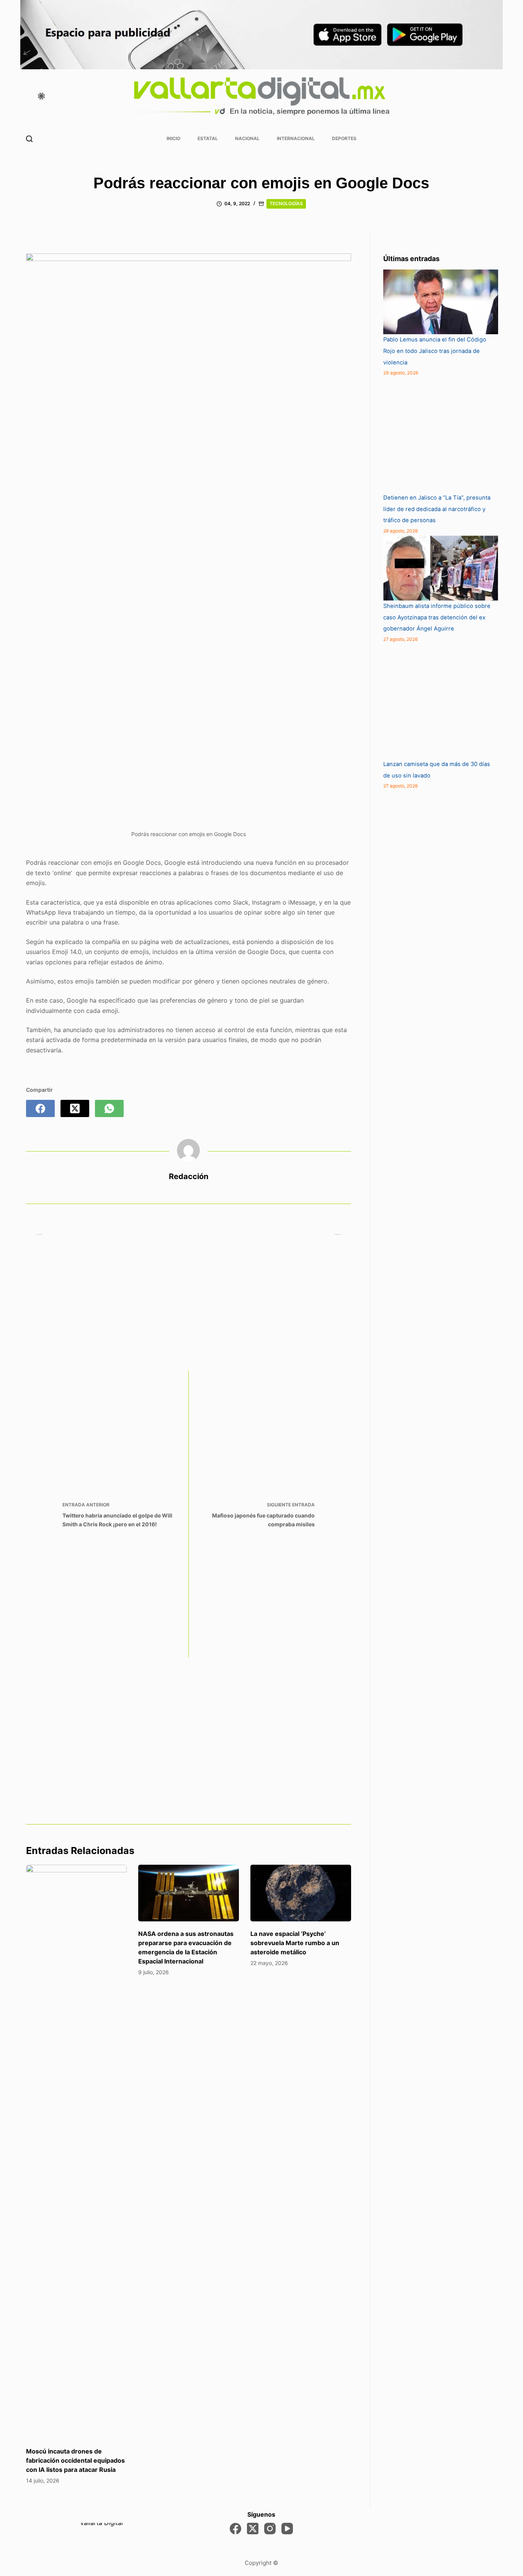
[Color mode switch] (41, 96)
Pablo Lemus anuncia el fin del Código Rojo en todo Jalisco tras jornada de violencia (435, 351)
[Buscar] (29, 139)
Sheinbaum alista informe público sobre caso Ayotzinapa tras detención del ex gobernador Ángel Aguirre (437, 617)
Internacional (296, 138)
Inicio (173, 138)
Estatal (208, 138)
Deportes (344, 138)
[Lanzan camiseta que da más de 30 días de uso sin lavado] (441, 701)
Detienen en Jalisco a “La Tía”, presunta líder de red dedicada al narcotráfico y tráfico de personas (437, 509)
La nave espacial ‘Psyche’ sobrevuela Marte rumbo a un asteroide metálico (295, 1943)
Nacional (247, 138)
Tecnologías (286, 203)
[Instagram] (270, 2529)
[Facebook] (40, 1108)
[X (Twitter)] (75, 1108)
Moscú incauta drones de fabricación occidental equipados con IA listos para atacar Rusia (75, 2460)
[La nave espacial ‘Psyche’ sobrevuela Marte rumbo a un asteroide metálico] (301, 1893)
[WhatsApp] (109, 1108)
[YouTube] (287, 2529)
